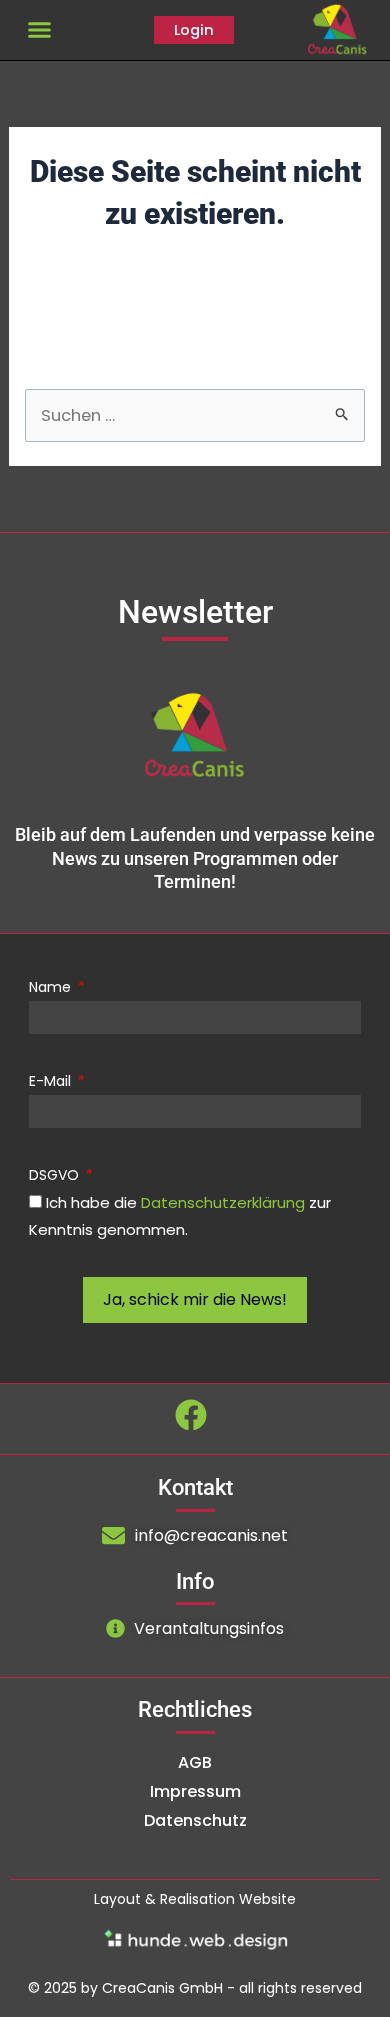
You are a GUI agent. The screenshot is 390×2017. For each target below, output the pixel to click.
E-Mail (52, 1081)
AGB (195, 1762)
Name (52, 987)
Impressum (195, 1791)
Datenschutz (195, 1820)
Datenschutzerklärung (223, 1202)
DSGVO (56, 1175)
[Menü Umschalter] (39, 29)
